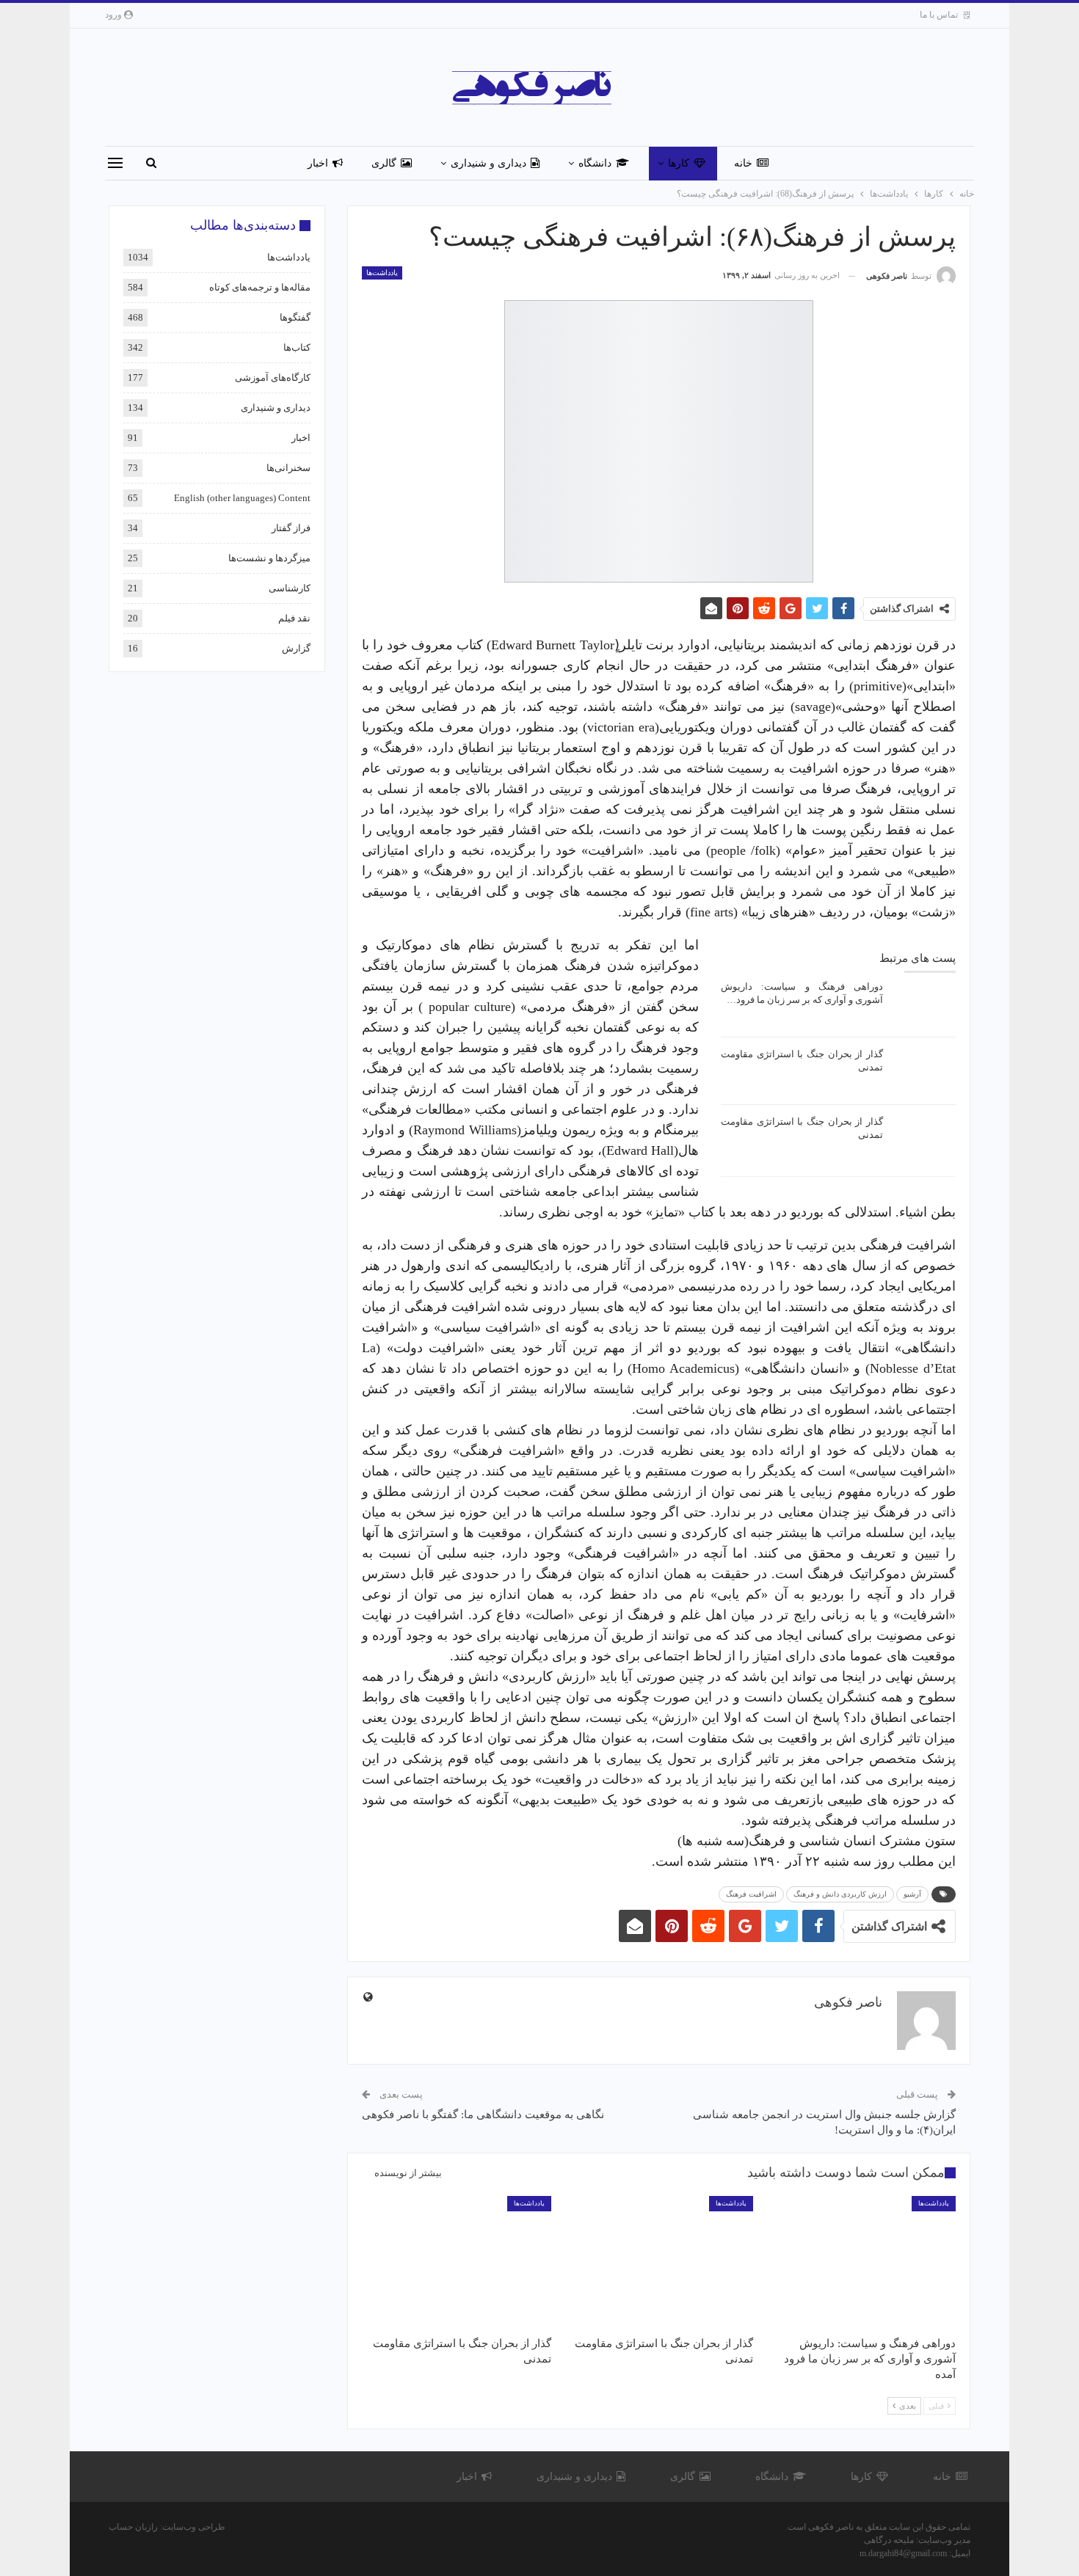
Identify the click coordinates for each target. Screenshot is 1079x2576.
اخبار (318, 163)
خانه (743, 163)
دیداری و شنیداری (488, 163)
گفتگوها (295, 317)
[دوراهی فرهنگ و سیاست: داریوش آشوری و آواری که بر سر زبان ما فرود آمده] (924, 1004)
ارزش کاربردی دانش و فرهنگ (840, 1894)
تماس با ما (939, 15)
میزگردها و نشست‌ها (269, 558)
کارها (679, 163)
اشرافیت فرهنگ (751, 1894)
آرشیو (912, 1894)
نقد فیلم (294, 618)
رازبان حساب (133, 2527)
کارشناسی (290, 588)
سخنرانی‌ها (288, 468)
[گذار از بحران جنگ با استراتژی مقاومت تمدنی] (924, 1071)
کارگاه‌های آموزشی (273, 377)
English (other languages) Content (242, 498)
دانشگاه (595, 163)
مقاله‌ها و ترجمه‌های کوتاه (260, 287)
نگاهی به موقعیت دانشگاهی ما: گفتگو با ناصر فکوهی (483, 2115)
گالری (384, 163)
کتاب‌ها (297, 347)
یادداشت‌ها (382, 273)
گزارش (296, 648)
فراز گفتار (291, 528)
